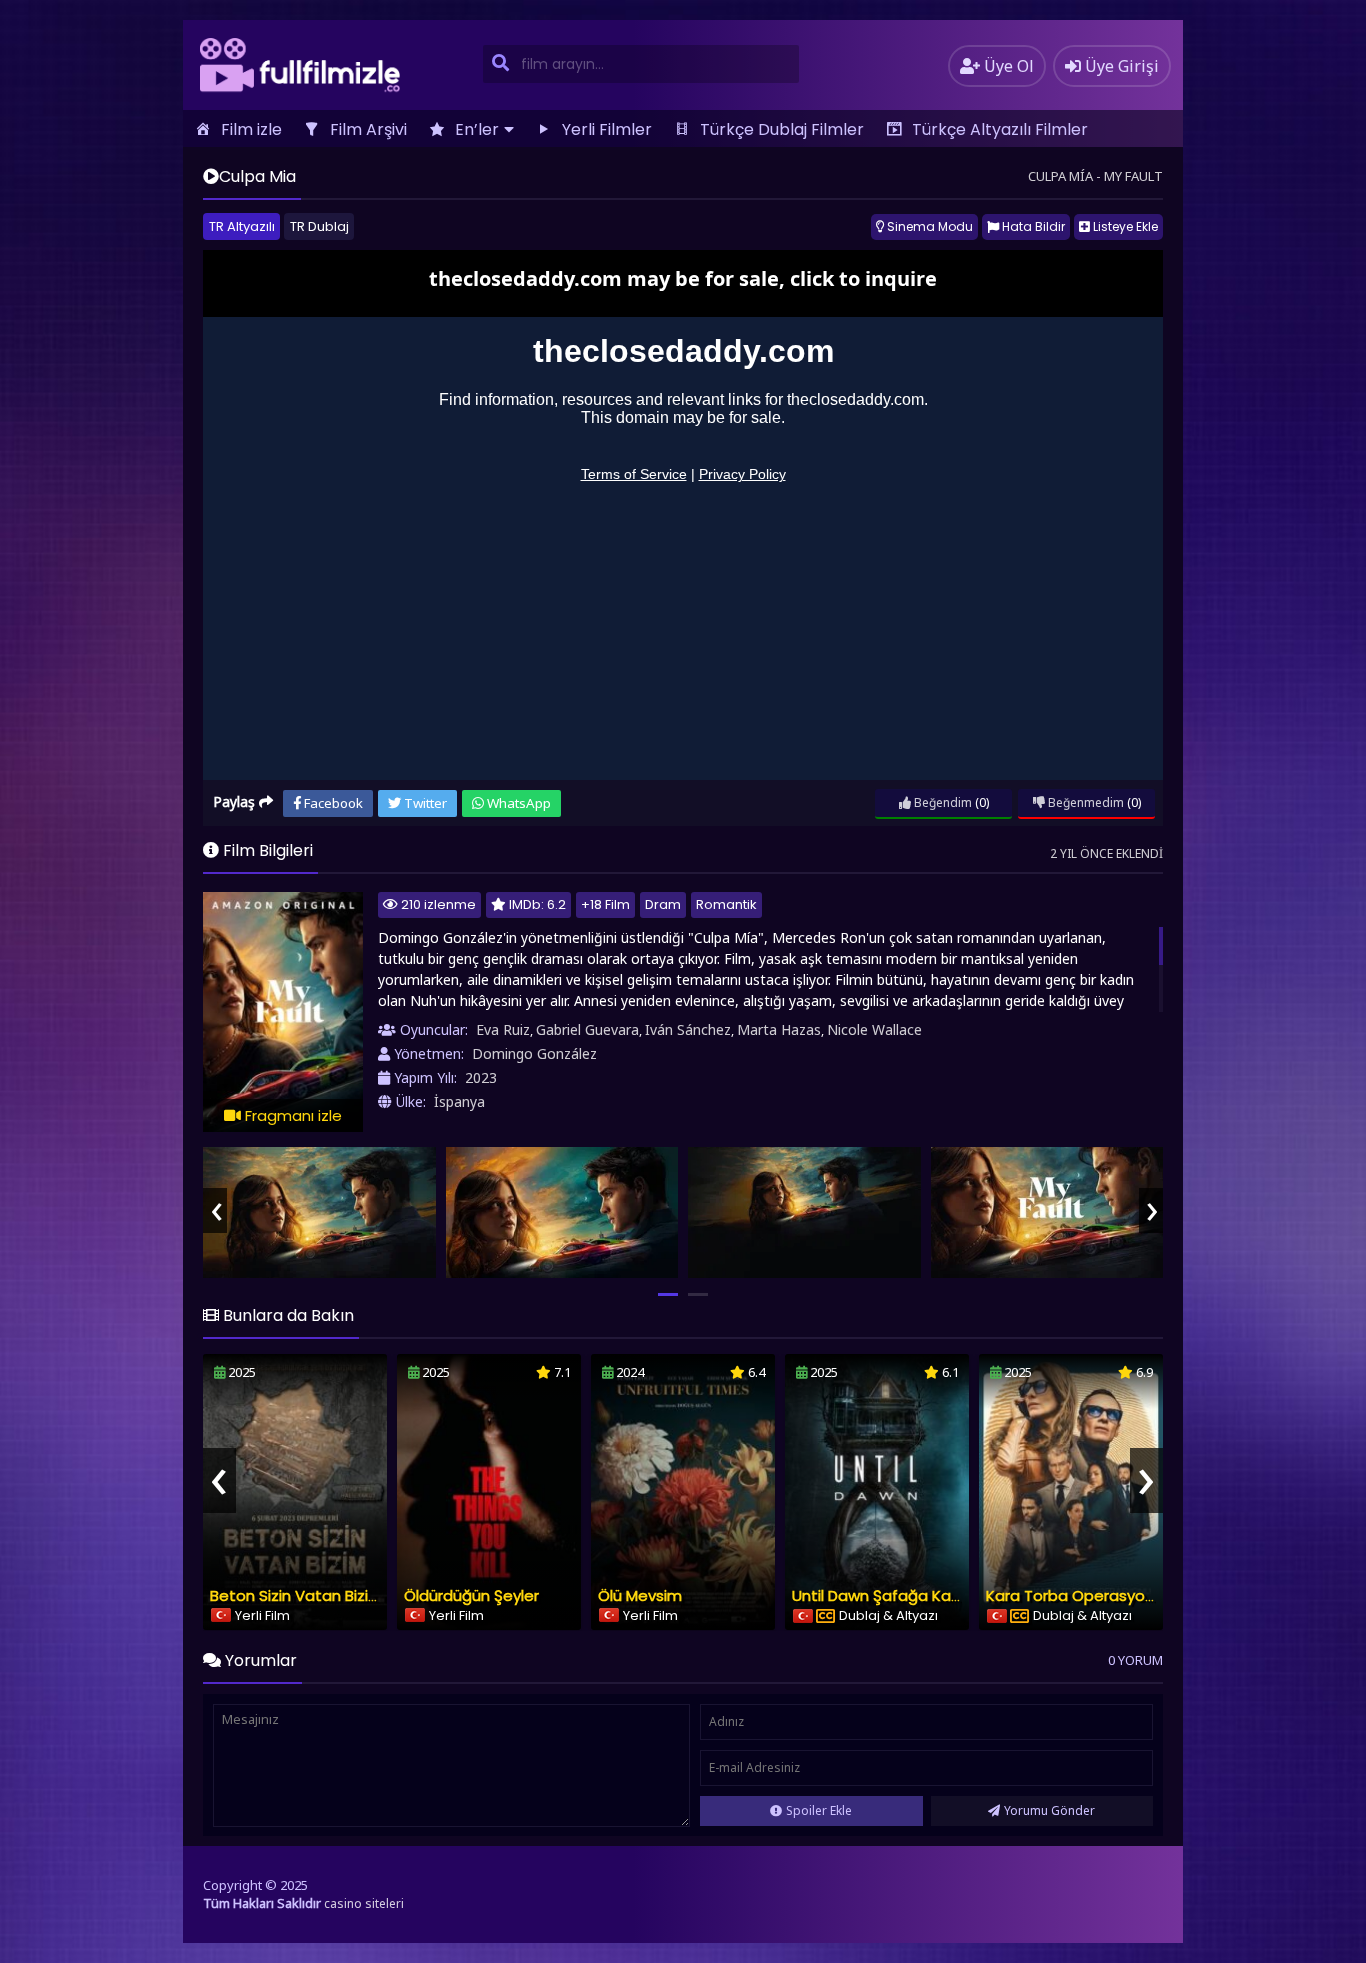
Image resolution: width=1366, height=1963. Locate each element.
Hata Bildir (1032, 226)
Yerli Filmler (607, 129)
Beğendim (941, 802)
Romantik (726, 904)
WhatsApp (517, 803)
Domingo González (534, 1053)
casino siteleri (364, 1903)
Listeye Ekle (1124, 226)
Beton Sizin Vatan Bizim (296, 1595)
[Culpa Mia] (319, 1212)
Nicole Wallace (874, 1029)
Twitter (424, 803)
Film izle (251, 129)
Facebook (332, 803)
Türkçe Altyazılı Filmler (1000, 129)
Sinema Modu (928, 226)
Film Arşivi (368, 129)
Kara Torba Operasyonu (1074, 1595)
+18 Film (605, 904)
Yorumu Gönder (1049, 1810)
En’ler (477, 129)
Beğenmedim (1084, 802)
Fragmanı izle (291, 1115)
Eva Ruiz (503, 1029)
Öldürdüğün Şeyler (471, 1595)
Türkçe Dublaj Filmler (782, 129)
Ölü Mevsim (640, 1595)
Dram (663, 904)
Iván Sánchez (688, 1029)
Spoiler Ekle (819, 1810)
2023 (481, 1077)
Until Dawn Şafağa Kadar (884, 1595)
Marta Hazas (779, 1029)
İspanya (459, 1101)
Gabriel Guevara (587, 1029)
